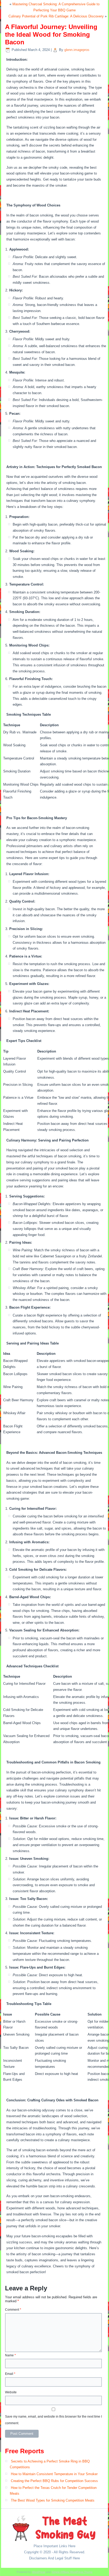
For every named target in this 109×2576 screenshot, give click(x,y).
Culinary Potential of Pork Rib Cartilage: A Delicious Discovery (56, 16)
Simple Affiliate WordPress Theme (72, 2572)
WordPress (39, 2572)
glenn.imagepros (77, 50)
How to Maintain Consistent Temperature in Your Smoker (54, 2474)
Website (11, 2392)
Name (10, 2355)
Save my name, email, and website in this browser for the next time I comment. (53, 2420)
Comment (13, 2310)
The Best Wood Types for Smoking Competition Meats (53, 2500)
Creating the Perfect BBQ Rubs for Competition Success (54, 2481)
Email (10, 2374)
